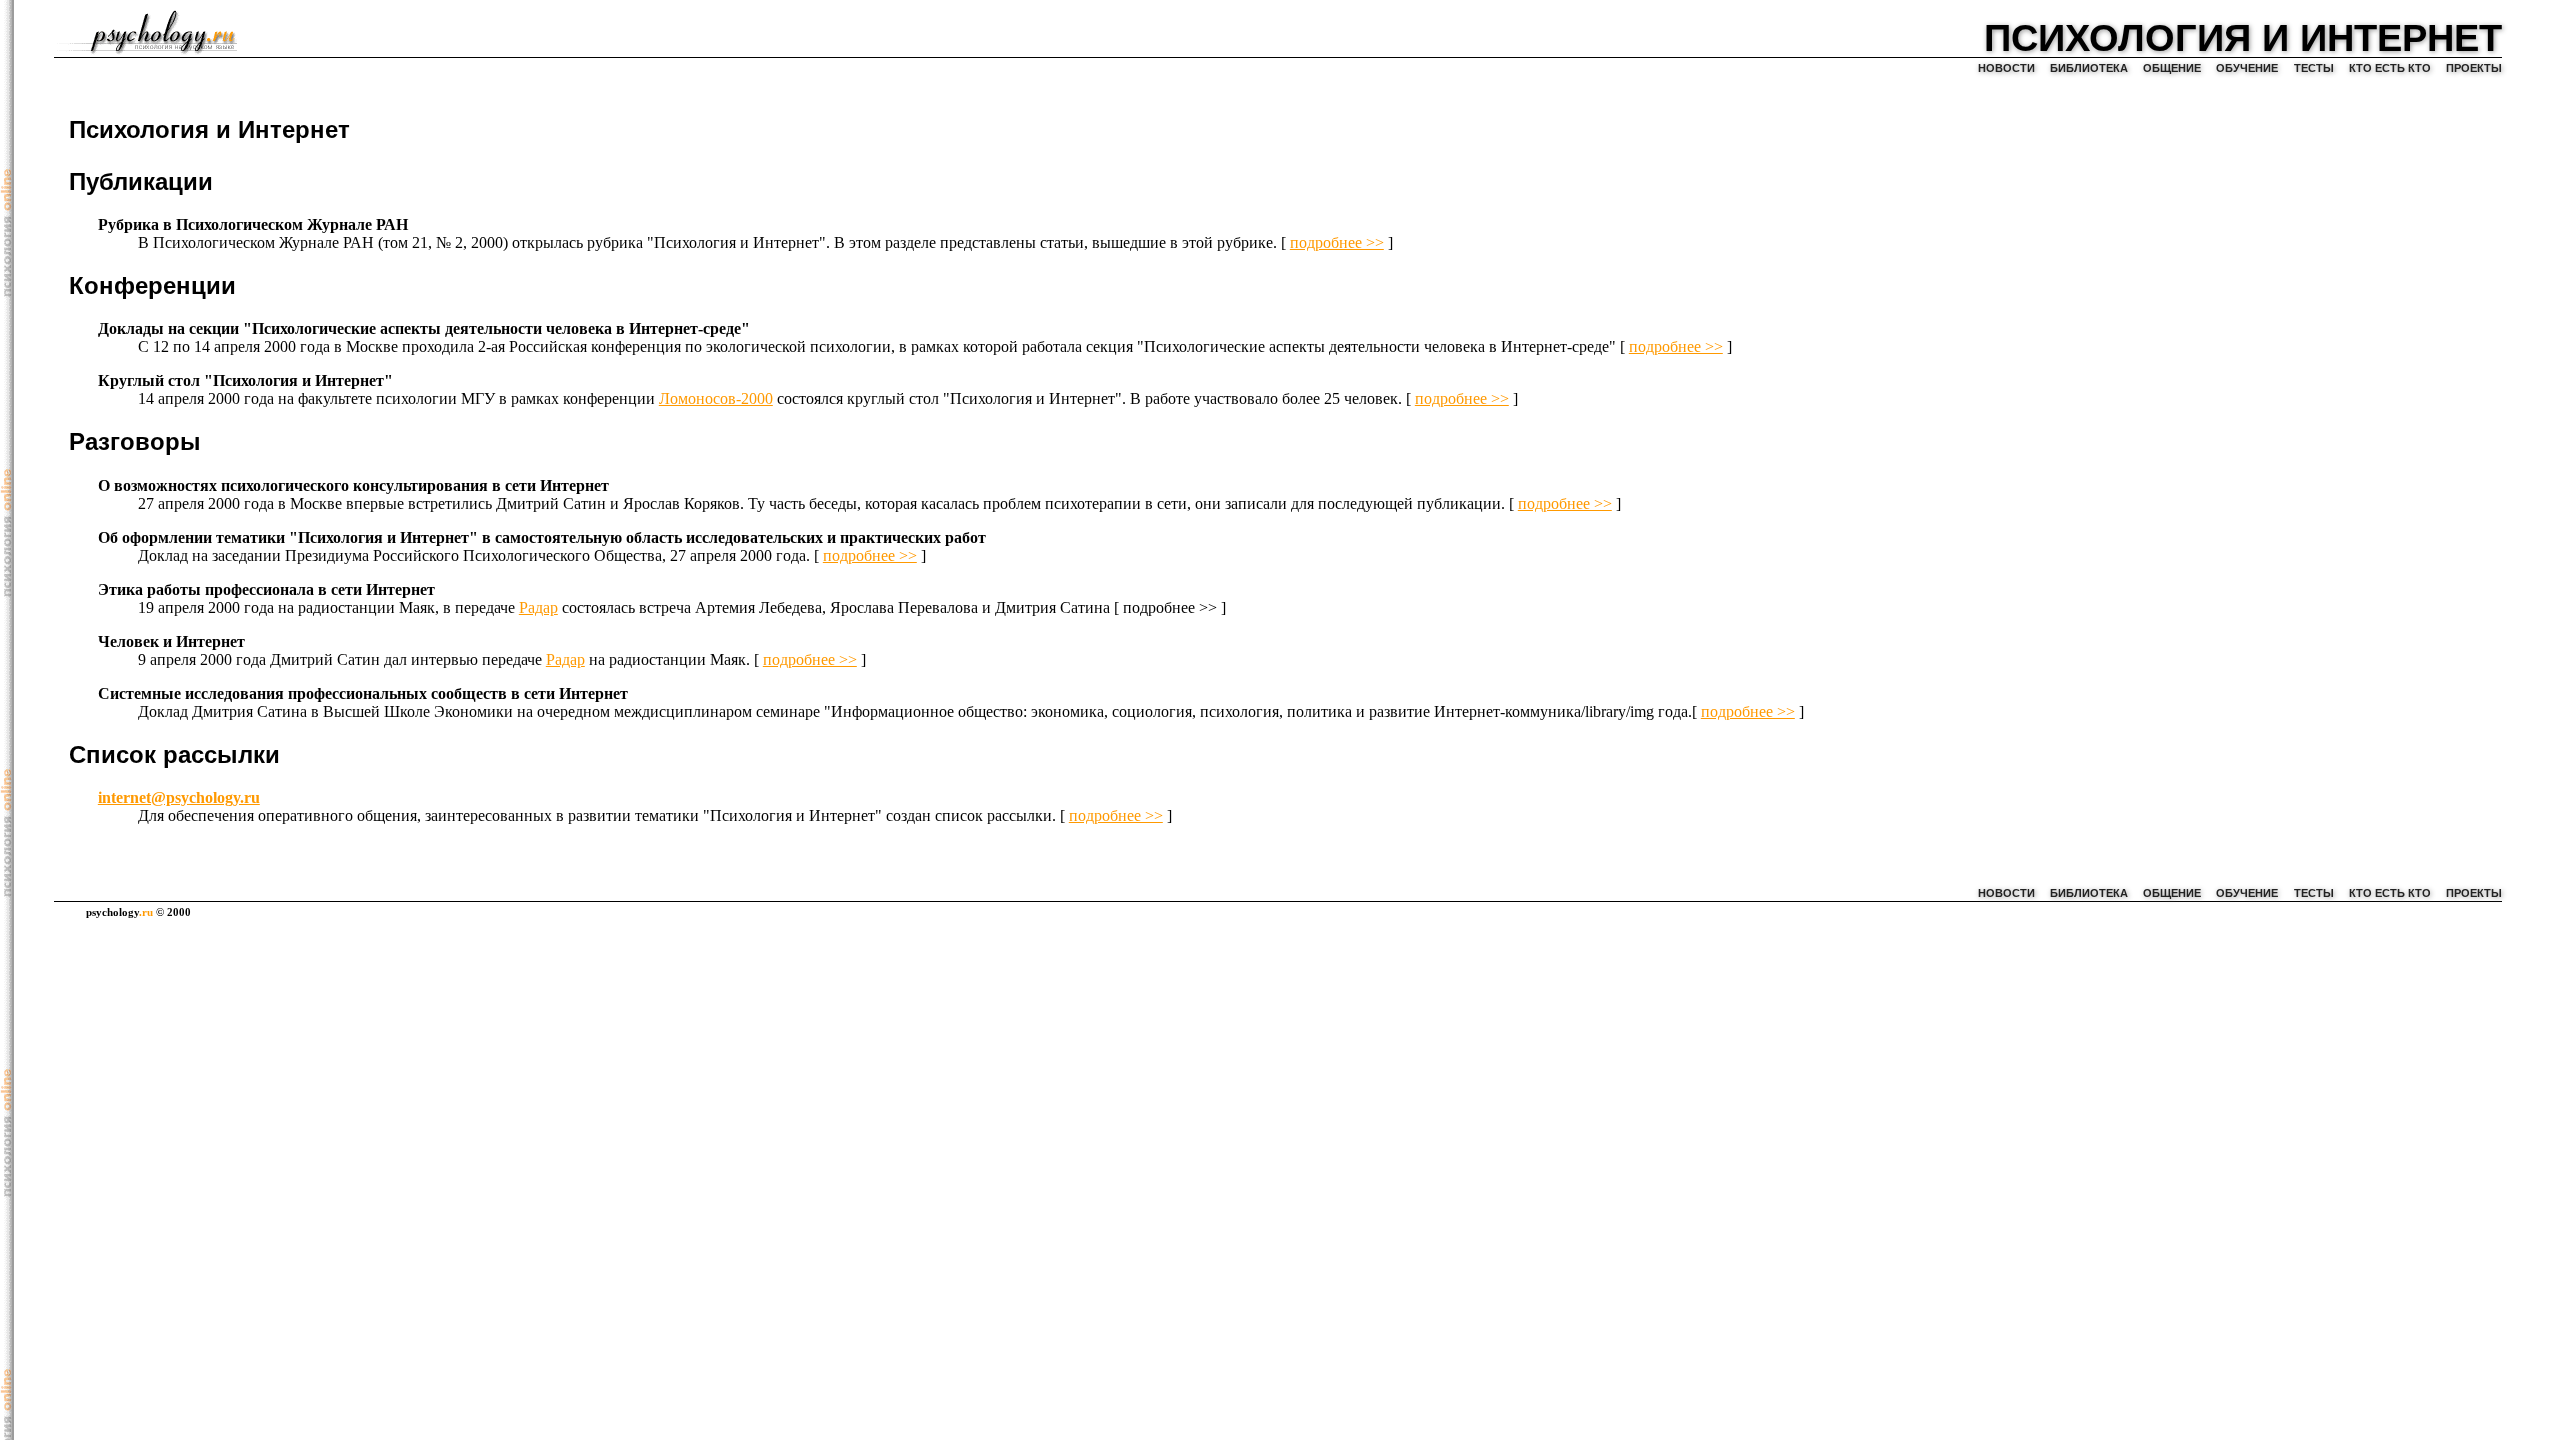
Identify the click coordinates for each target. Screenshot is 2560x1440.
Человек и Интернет (171, 641)
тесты (2314, 68)
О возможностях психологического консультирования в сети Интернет (353, 485)
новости (2006, 68)
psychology (119, 912)
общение (2172, 68)
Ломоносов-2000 (716, 398)
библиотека (2089, 68)
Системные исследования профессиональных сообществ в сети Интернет (363, 693)
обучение (2247, 68)
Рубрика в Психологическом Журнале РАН (253, 224)
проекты (2474, 68)
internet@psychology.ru (179, 797)
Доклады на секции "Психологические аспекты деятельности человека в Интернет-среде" (424, 328)
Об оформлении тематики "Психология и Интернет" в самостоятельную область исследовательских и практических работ (542, 537)
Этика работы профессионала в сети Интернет (266, 589)
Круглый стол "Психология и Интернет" (245, 380)
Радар (538, 607)
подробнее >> (1337, 242)
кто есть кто (2390, 68)
